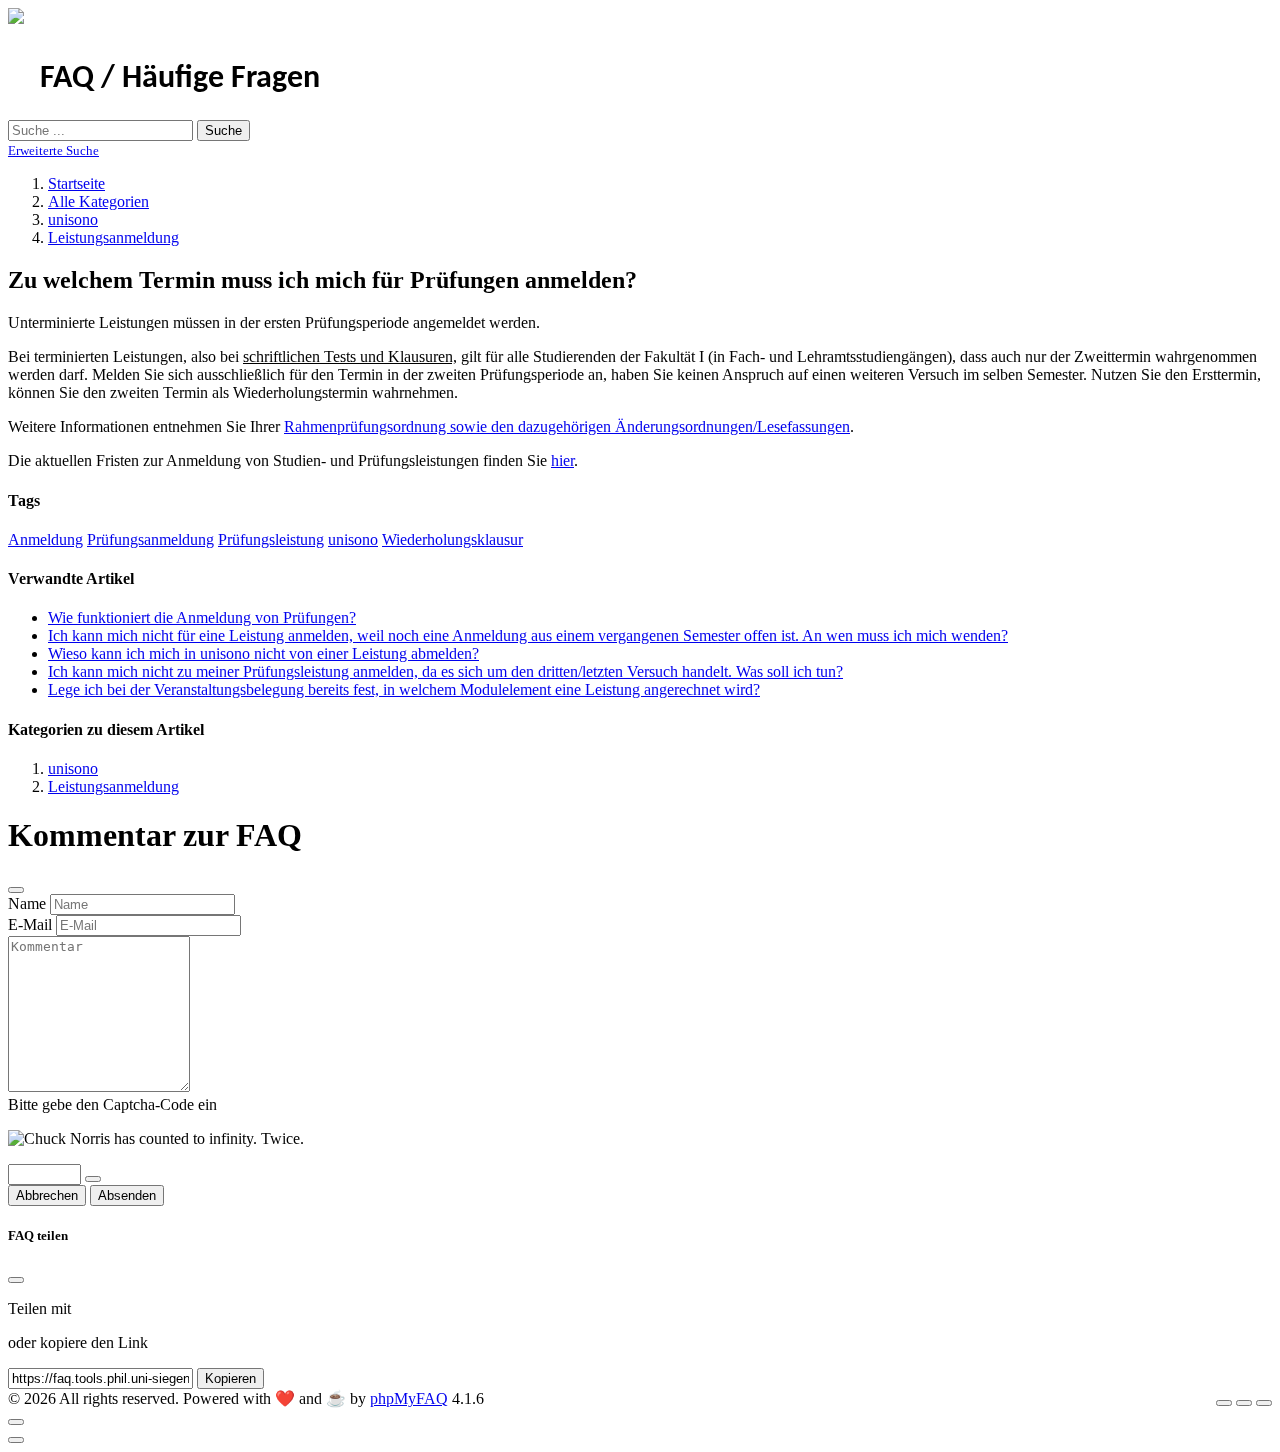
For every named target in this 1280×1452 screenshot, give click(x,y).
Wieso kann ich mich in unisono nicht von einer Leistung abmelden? (263, 653)
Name (27, 903)
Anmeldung (45, 539)
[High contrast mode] (1264, 1403)
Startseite (76, 183)
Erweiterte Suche (53, 150)
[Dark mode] (1244, 1403)
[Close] (16, 1280)
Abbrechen (47, 1195)
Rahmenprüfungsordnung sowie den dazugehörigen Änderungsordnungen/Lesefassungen (567, 426)
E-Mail (30, 924)
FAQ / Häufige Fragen (180, 79)
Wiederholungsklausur (452, 539)
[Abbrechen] (16, 890)
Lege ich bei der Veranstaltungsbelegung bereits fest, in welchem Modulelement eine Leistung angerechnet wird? (404, 689)
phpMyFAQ (409, 1398)
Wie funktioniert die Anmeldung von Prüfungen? (202, 617)
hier (562, 460)
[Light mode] (1224, 1403)
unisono (73, 219)
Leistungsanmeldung (113, 237)
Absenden (127, 1195)
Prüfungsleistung (271, 539)
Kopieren (230, 1378)
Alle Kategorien (98, 201)
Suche (223, 130)
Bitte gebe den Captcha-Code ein (112, 1104)
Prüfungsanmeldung (150, 539)
